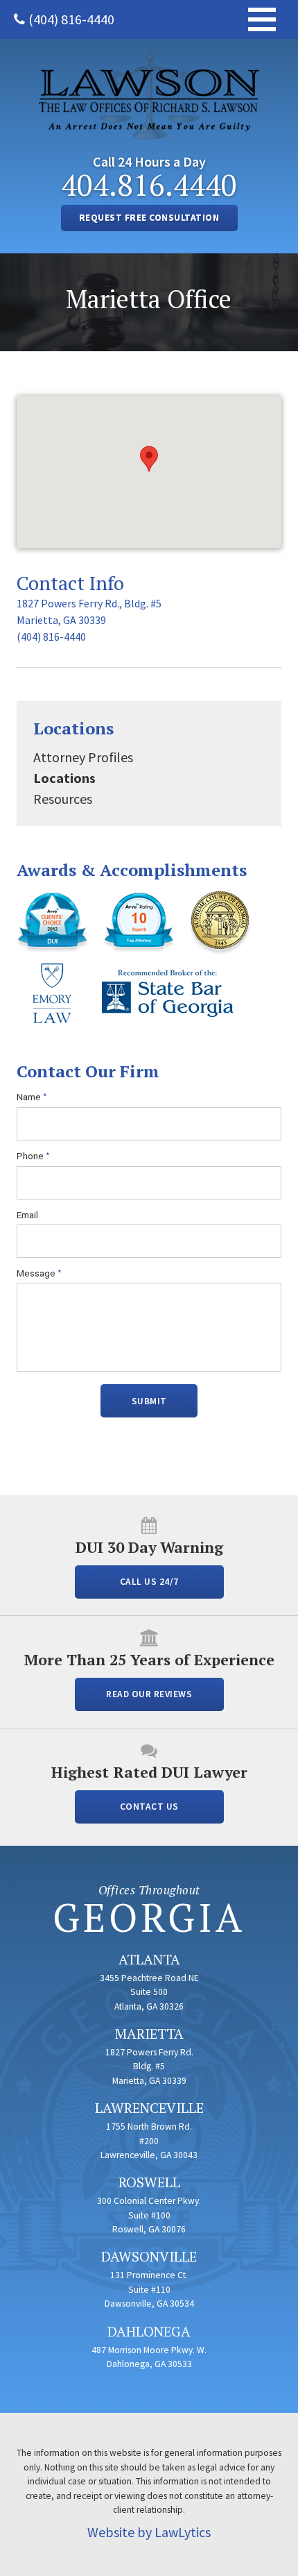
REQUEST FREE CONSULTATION (149, 218)
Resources (63, 799)
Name (32, 1097)
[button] (149, 459)
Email (27, 1215)
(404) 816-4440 (71, 19)
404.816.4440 (149, 185)
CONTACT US (149, 1807)
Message (39, 1273)
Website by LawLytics (149, 2532)
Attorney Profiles (83, 757)
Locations (73, 728)
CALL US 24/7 (149, 1582)
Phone (33, 1156)
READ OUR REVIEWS (149, 1694)
